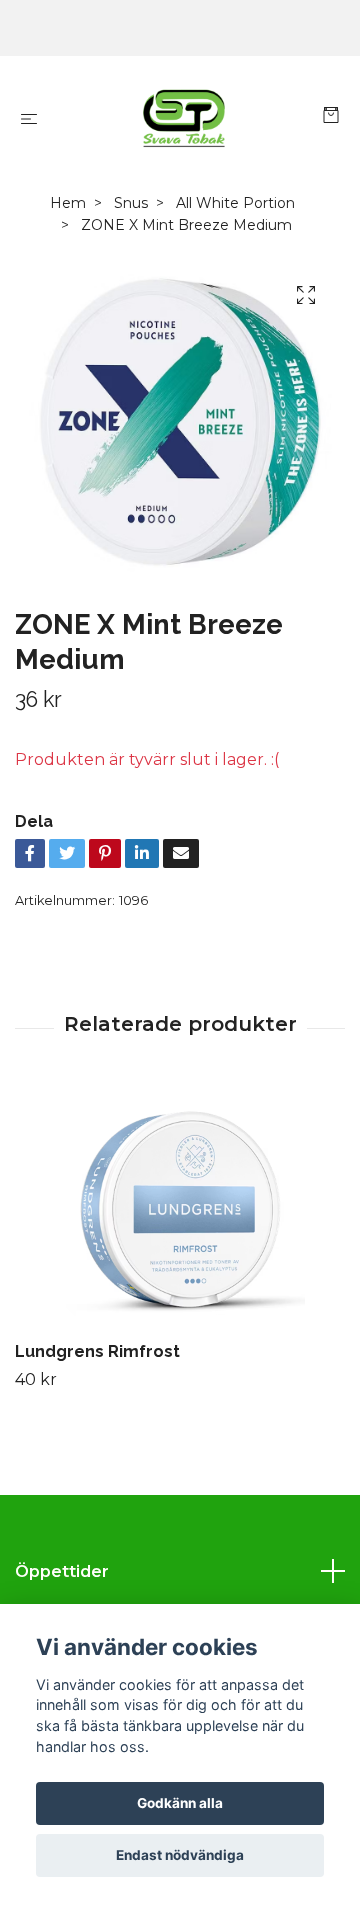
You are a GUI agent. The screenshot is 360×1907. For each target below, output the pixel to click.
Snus (131, 203)
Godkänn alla (180, 1803)
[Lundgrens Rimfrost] (180, 1209)
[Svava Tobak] (184, 118)
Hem (68, 203)
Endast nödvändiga (180, 1855)
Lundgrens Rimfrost (97, 1351)
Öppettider (62, 1571)
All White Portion (235, 203)
